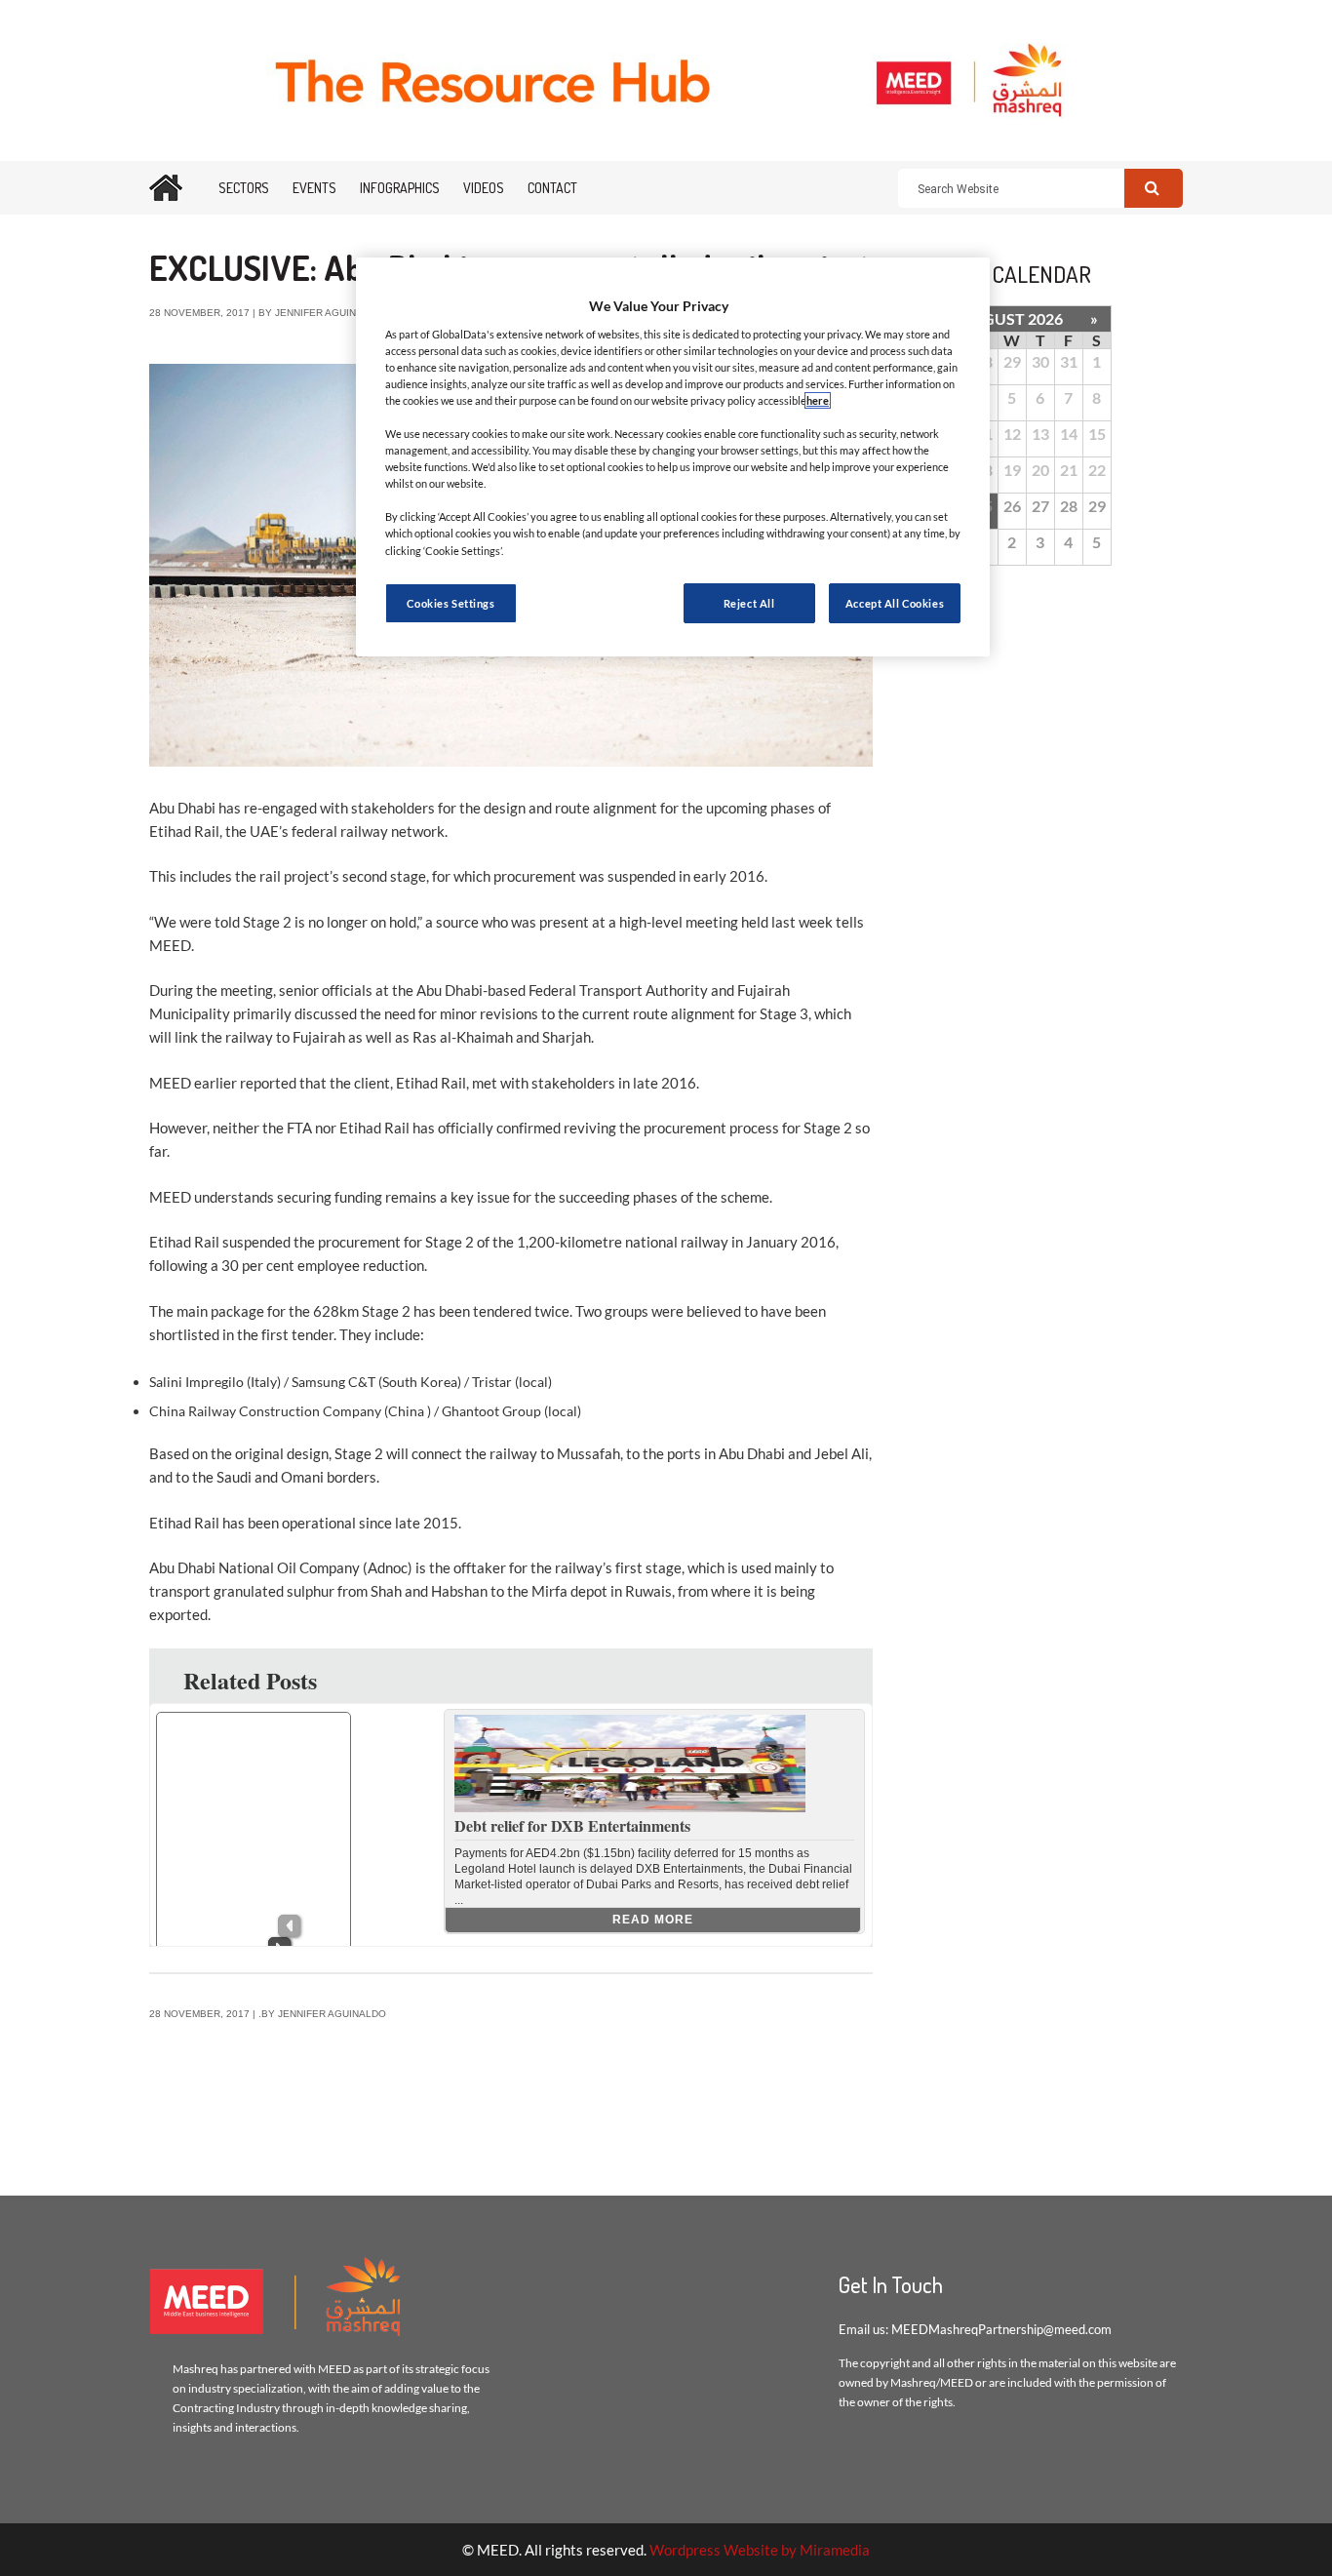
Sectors (244, 188)
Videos (484, 188)
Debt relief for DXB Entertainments (572, 1825)
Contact (552, 188)
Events (314, 188)
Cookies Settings (451, 603)
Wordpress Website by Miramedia (760, 2550)
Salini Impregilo (196, 1382)
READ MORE (653, 1920)
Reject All (749, 603)
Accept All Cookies (895, 603)
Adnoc (388, 1567)
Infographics (400, 188)
